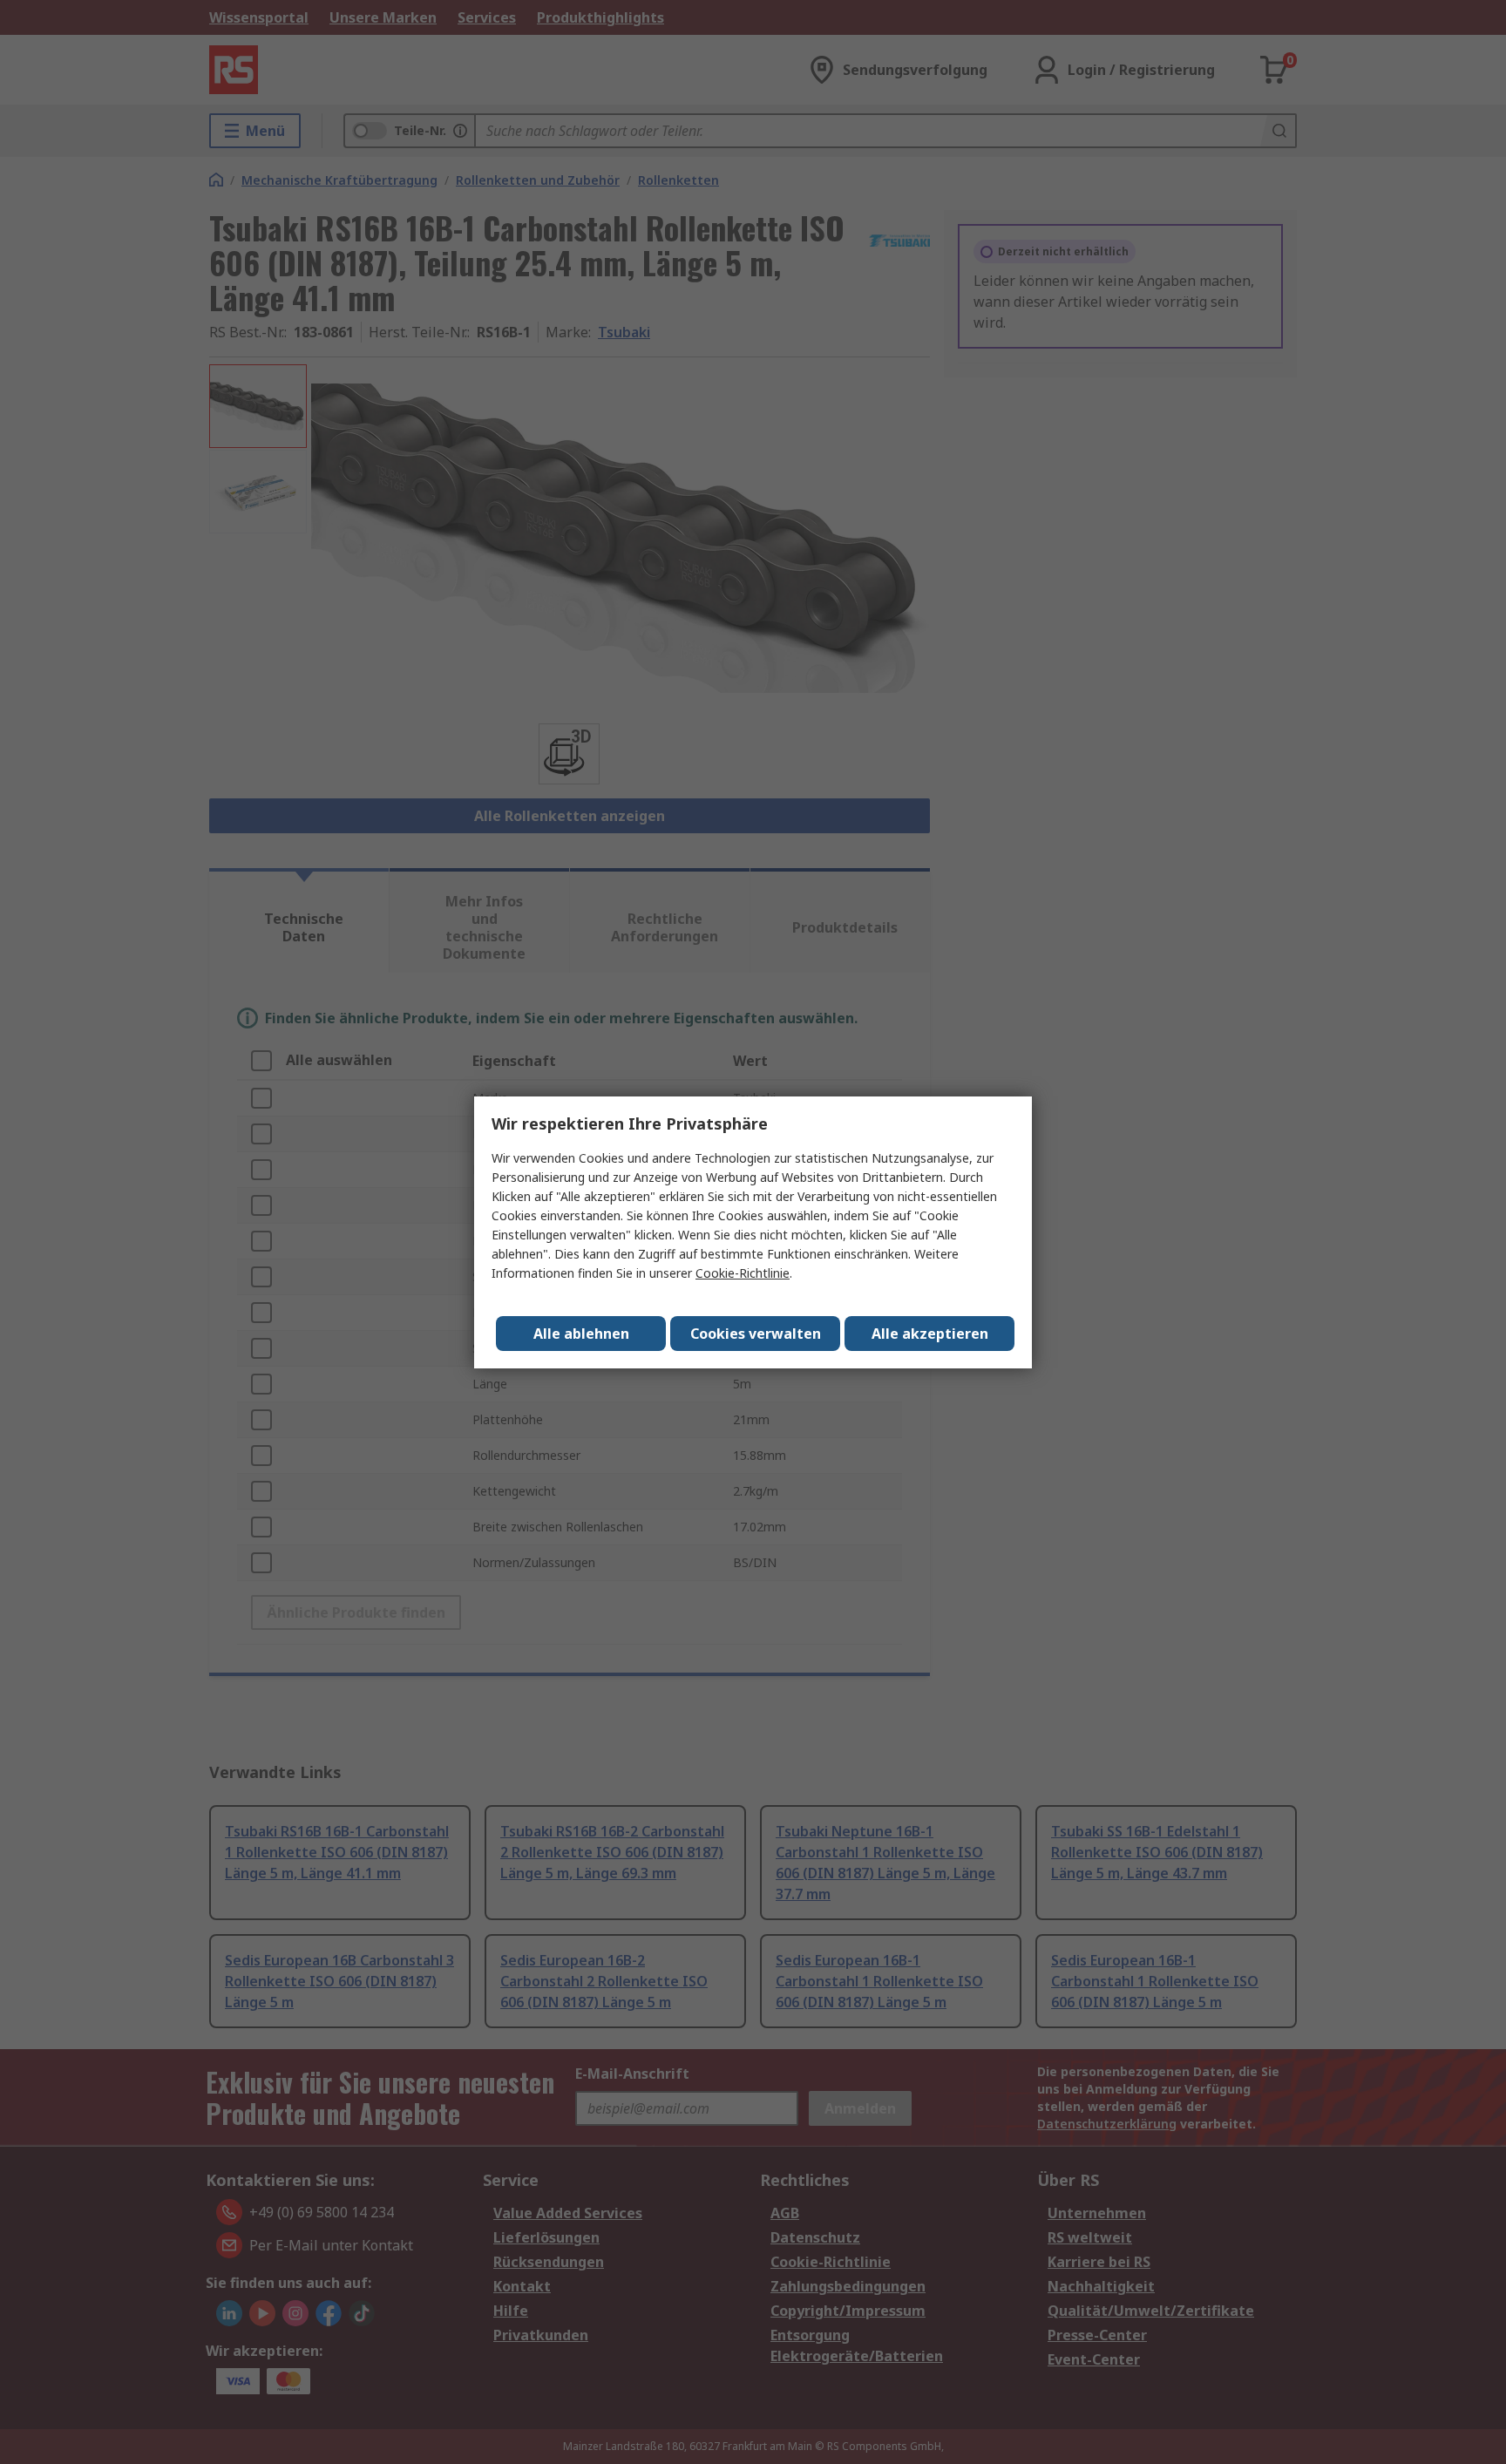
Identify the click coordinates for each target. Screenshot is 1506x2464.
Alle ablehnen (581, 1334)
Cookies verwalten (756, 1334)
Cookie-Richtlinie (743, 1273)
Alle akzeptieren (930, 1334)
